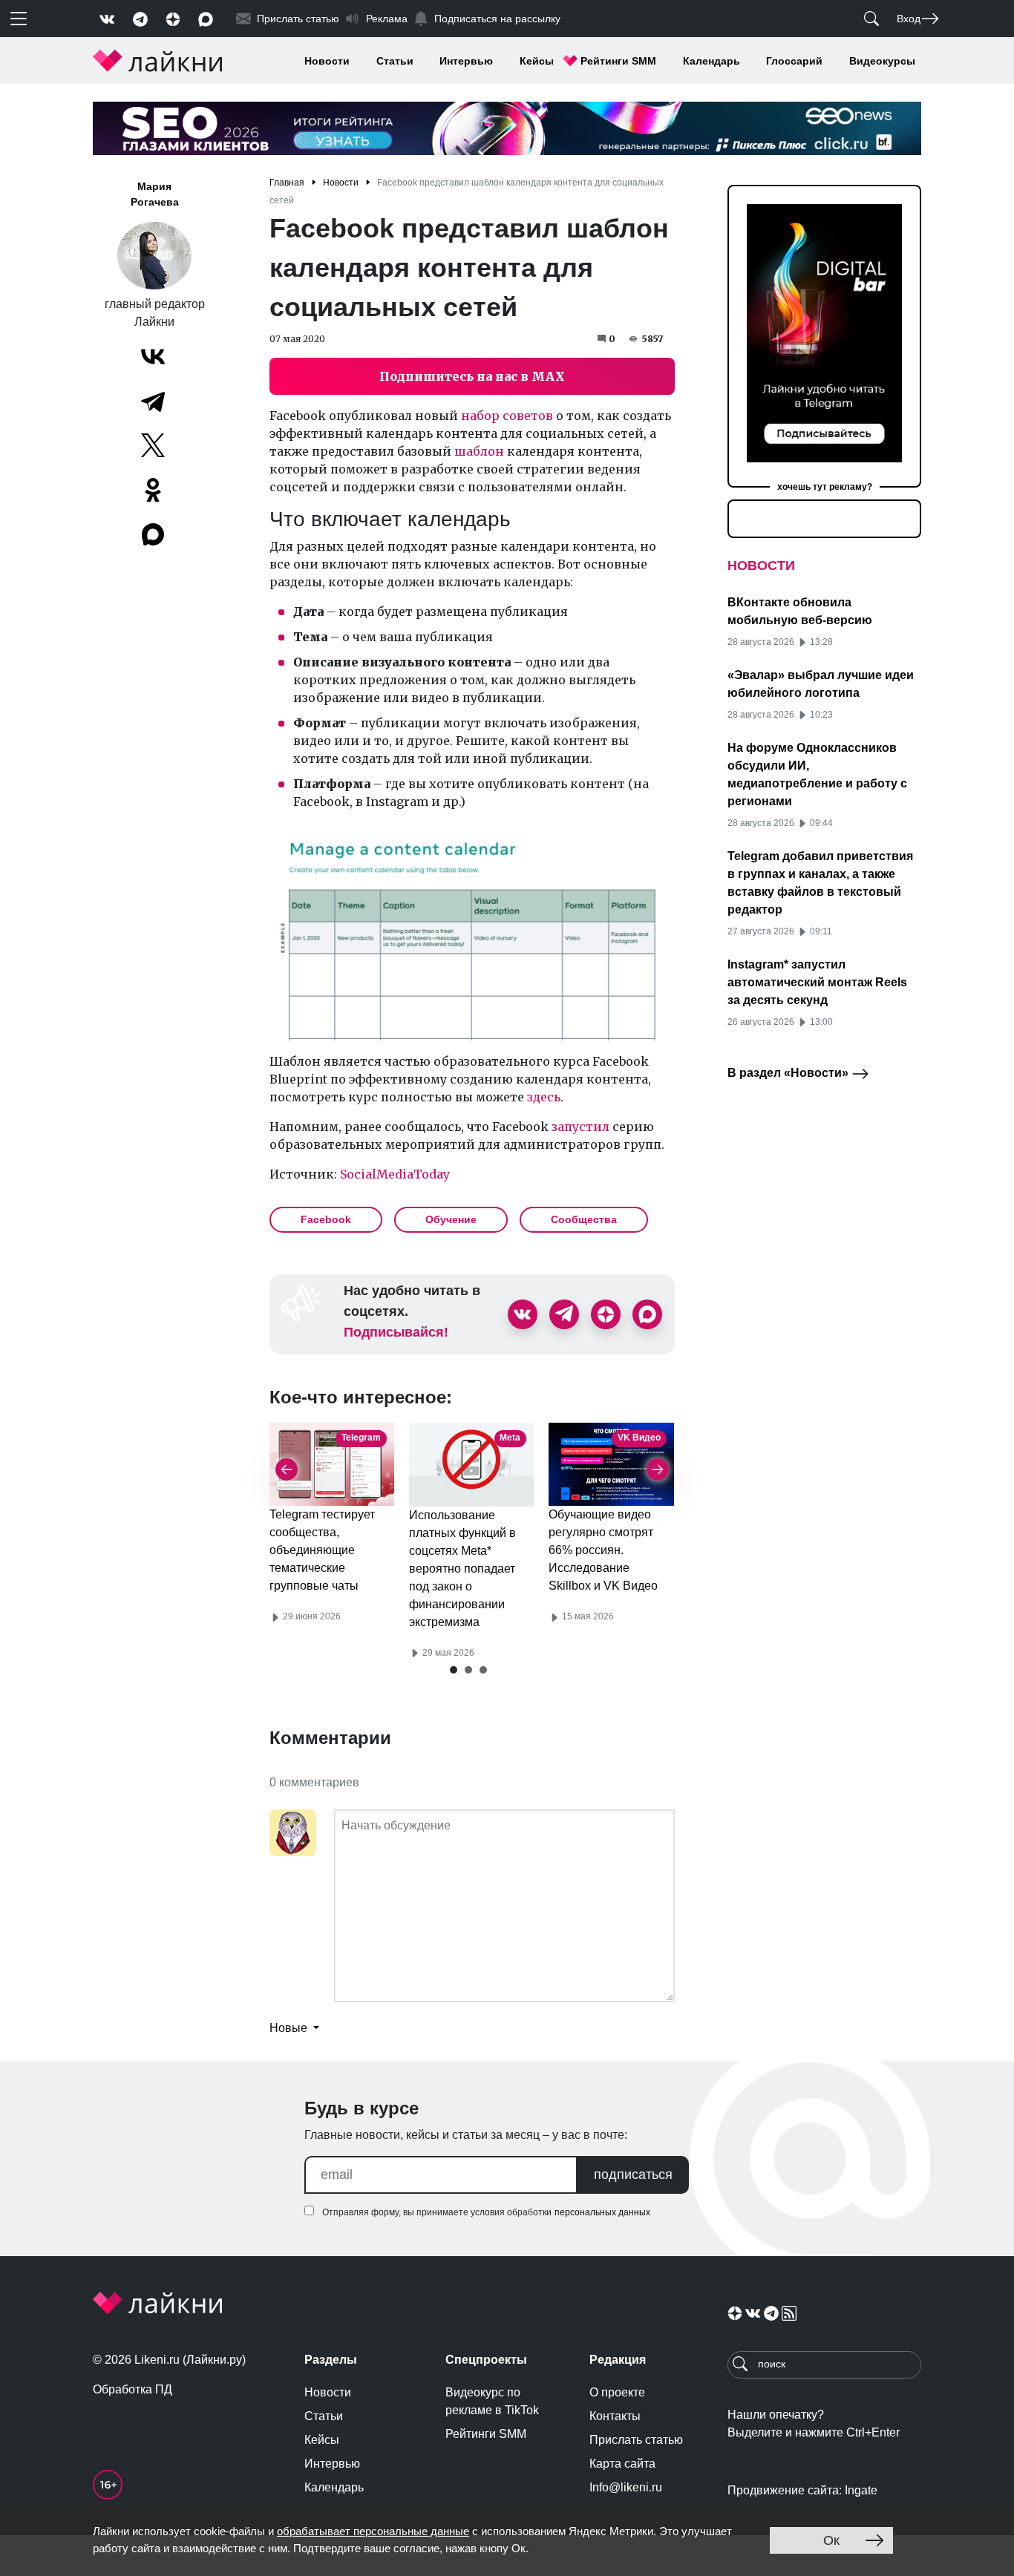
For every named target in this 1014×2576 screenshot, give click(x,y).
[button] (454, 1670)
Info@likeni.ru (626, 2487)
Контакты (615, 2416)
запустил (580, 1127)
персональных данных (602, 2212)
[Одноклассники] (153, 490)
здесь (544, 1097)
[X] (153, 445)
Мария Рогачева (155, 194)
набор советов (507, 416)
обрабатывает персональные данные (373, 2531)
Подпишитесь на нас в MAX (472, 376)
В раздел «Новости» (789, 1073)
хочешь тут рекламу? (825, 487)
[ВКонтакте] (153, 356)
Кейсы (537, 61)
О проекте (617, 2392)
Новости (327, 61)
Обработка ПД (133, 2389)
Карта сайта (622, 2464)
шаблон (479, 451)
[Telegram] (153, 401)
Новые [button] (290, 2028)
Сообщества (584, 1219)
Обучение (451, 1219)
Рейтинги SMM (618, 61)
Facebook (326, 1219)
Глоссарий (794, 61)
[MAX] (154, 534)
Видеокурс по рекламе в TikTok (492, 2401)
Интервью (466, 61)
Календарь (712, 61)
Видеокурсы (882, 61)
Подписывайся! (396, 1332)
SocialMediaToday (395, 1174)
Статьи (395, 61)
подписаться (633, 2174)
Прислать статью (636, 2440)
